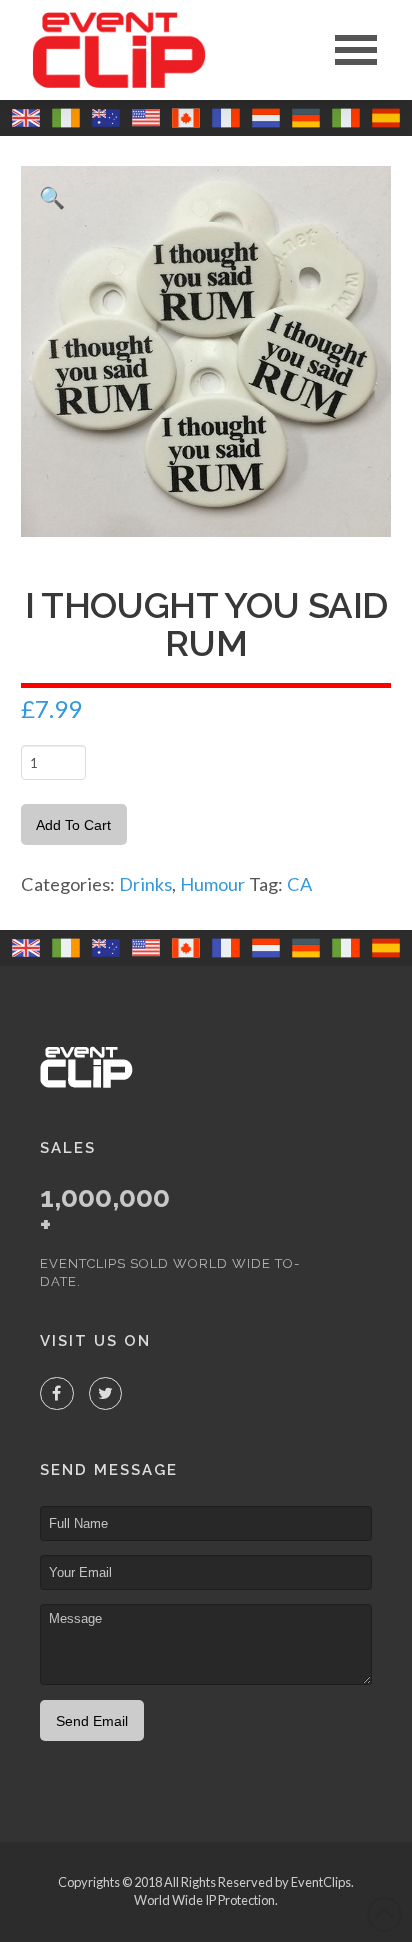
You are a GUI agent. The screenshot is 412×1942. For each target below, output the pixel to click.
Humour (212, 884)
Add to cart (73, 825)
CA (299, 884)
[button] (356, 50)
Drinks (145, 884)
